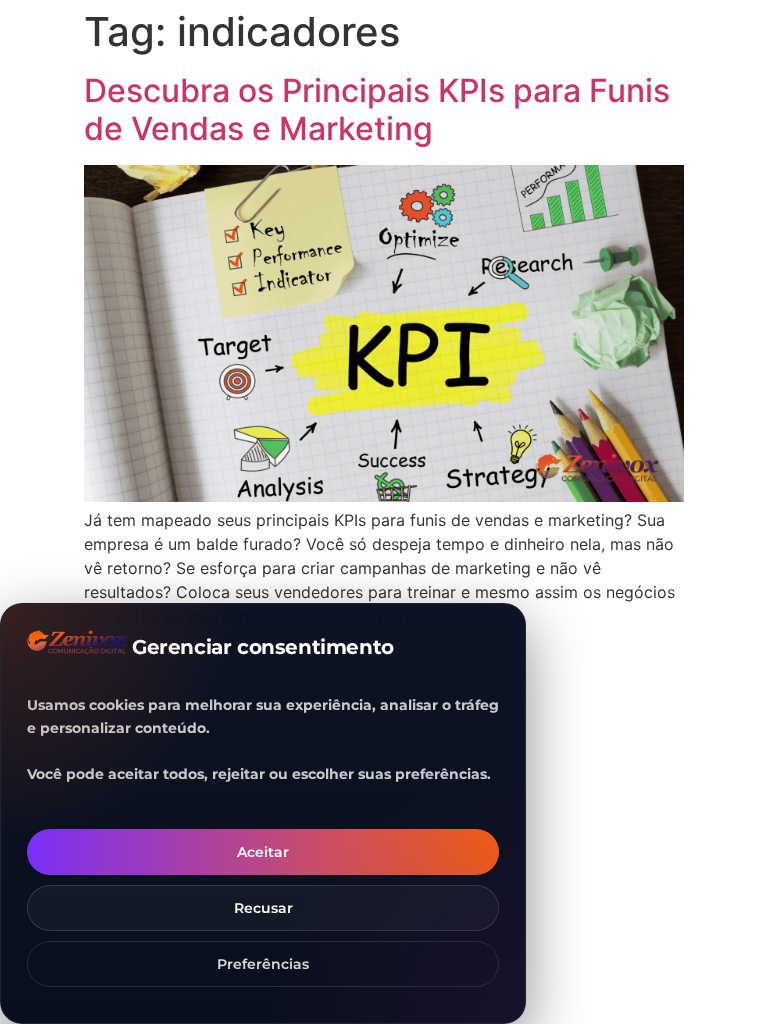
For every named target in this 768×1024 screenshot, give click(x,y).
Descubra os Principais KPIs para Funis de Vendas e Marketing (377, 109)
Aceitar (263, 852)
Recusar (263, 908)
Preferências (263, 964)
